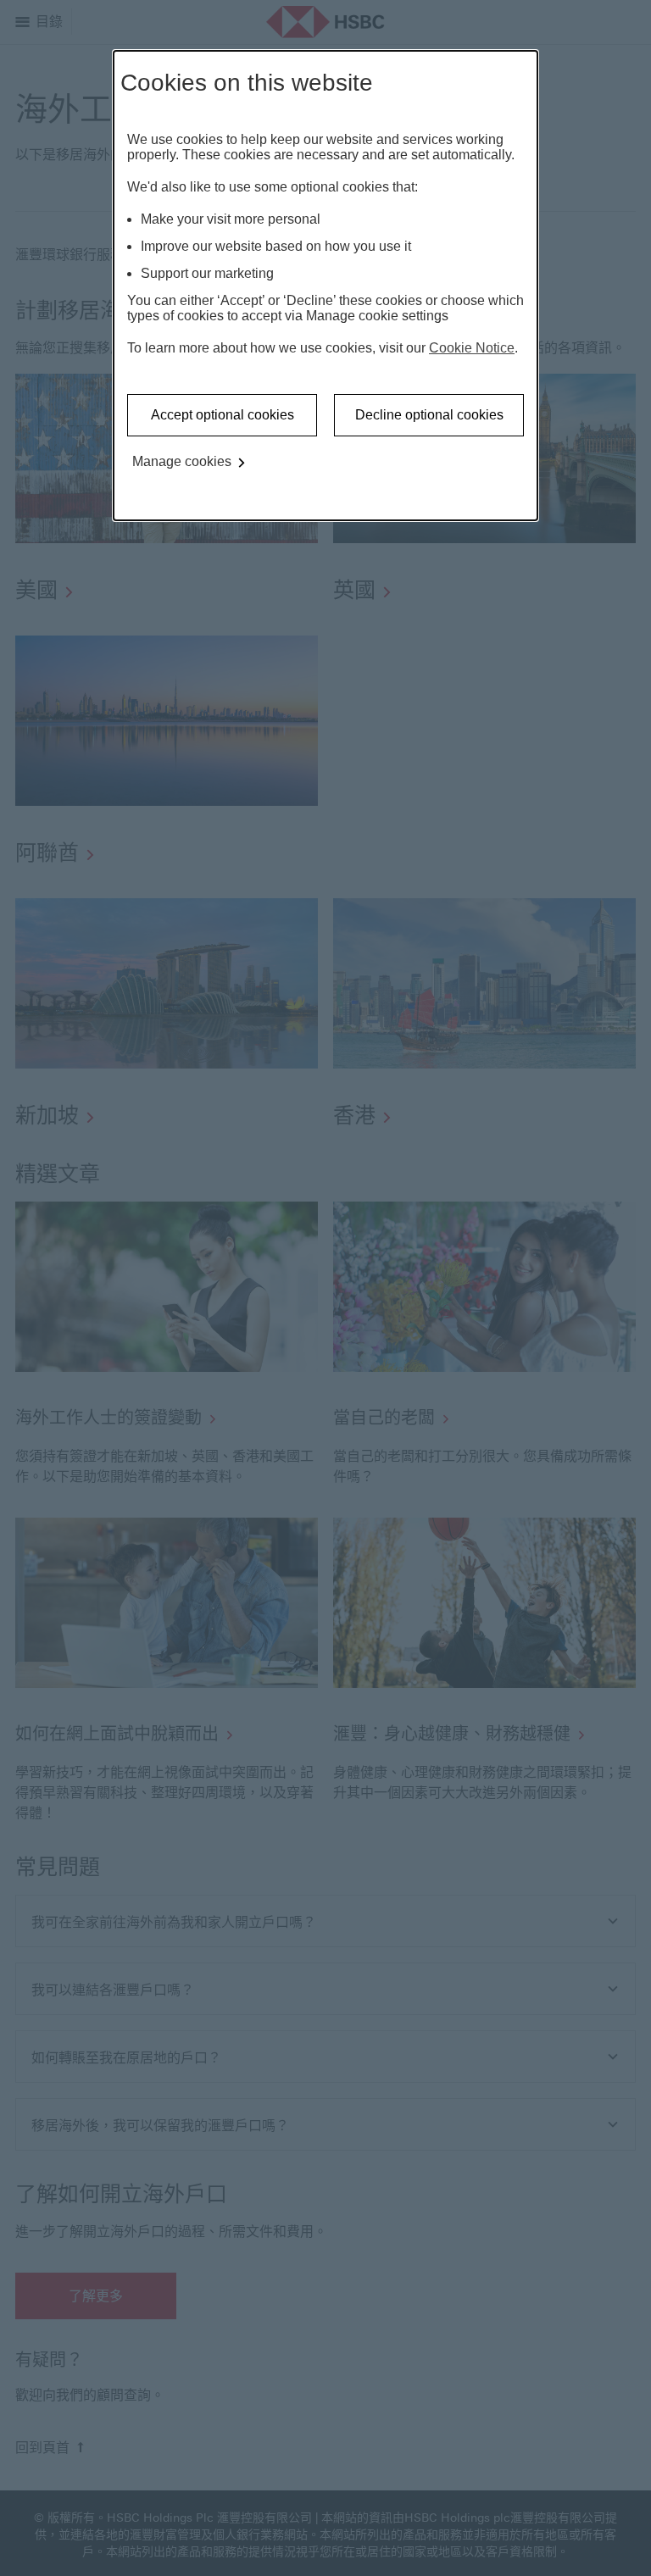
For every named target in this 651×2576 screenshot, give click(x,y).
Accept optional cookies (223, 415)
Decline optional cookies (429, 415)
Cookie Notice (472, 348)
